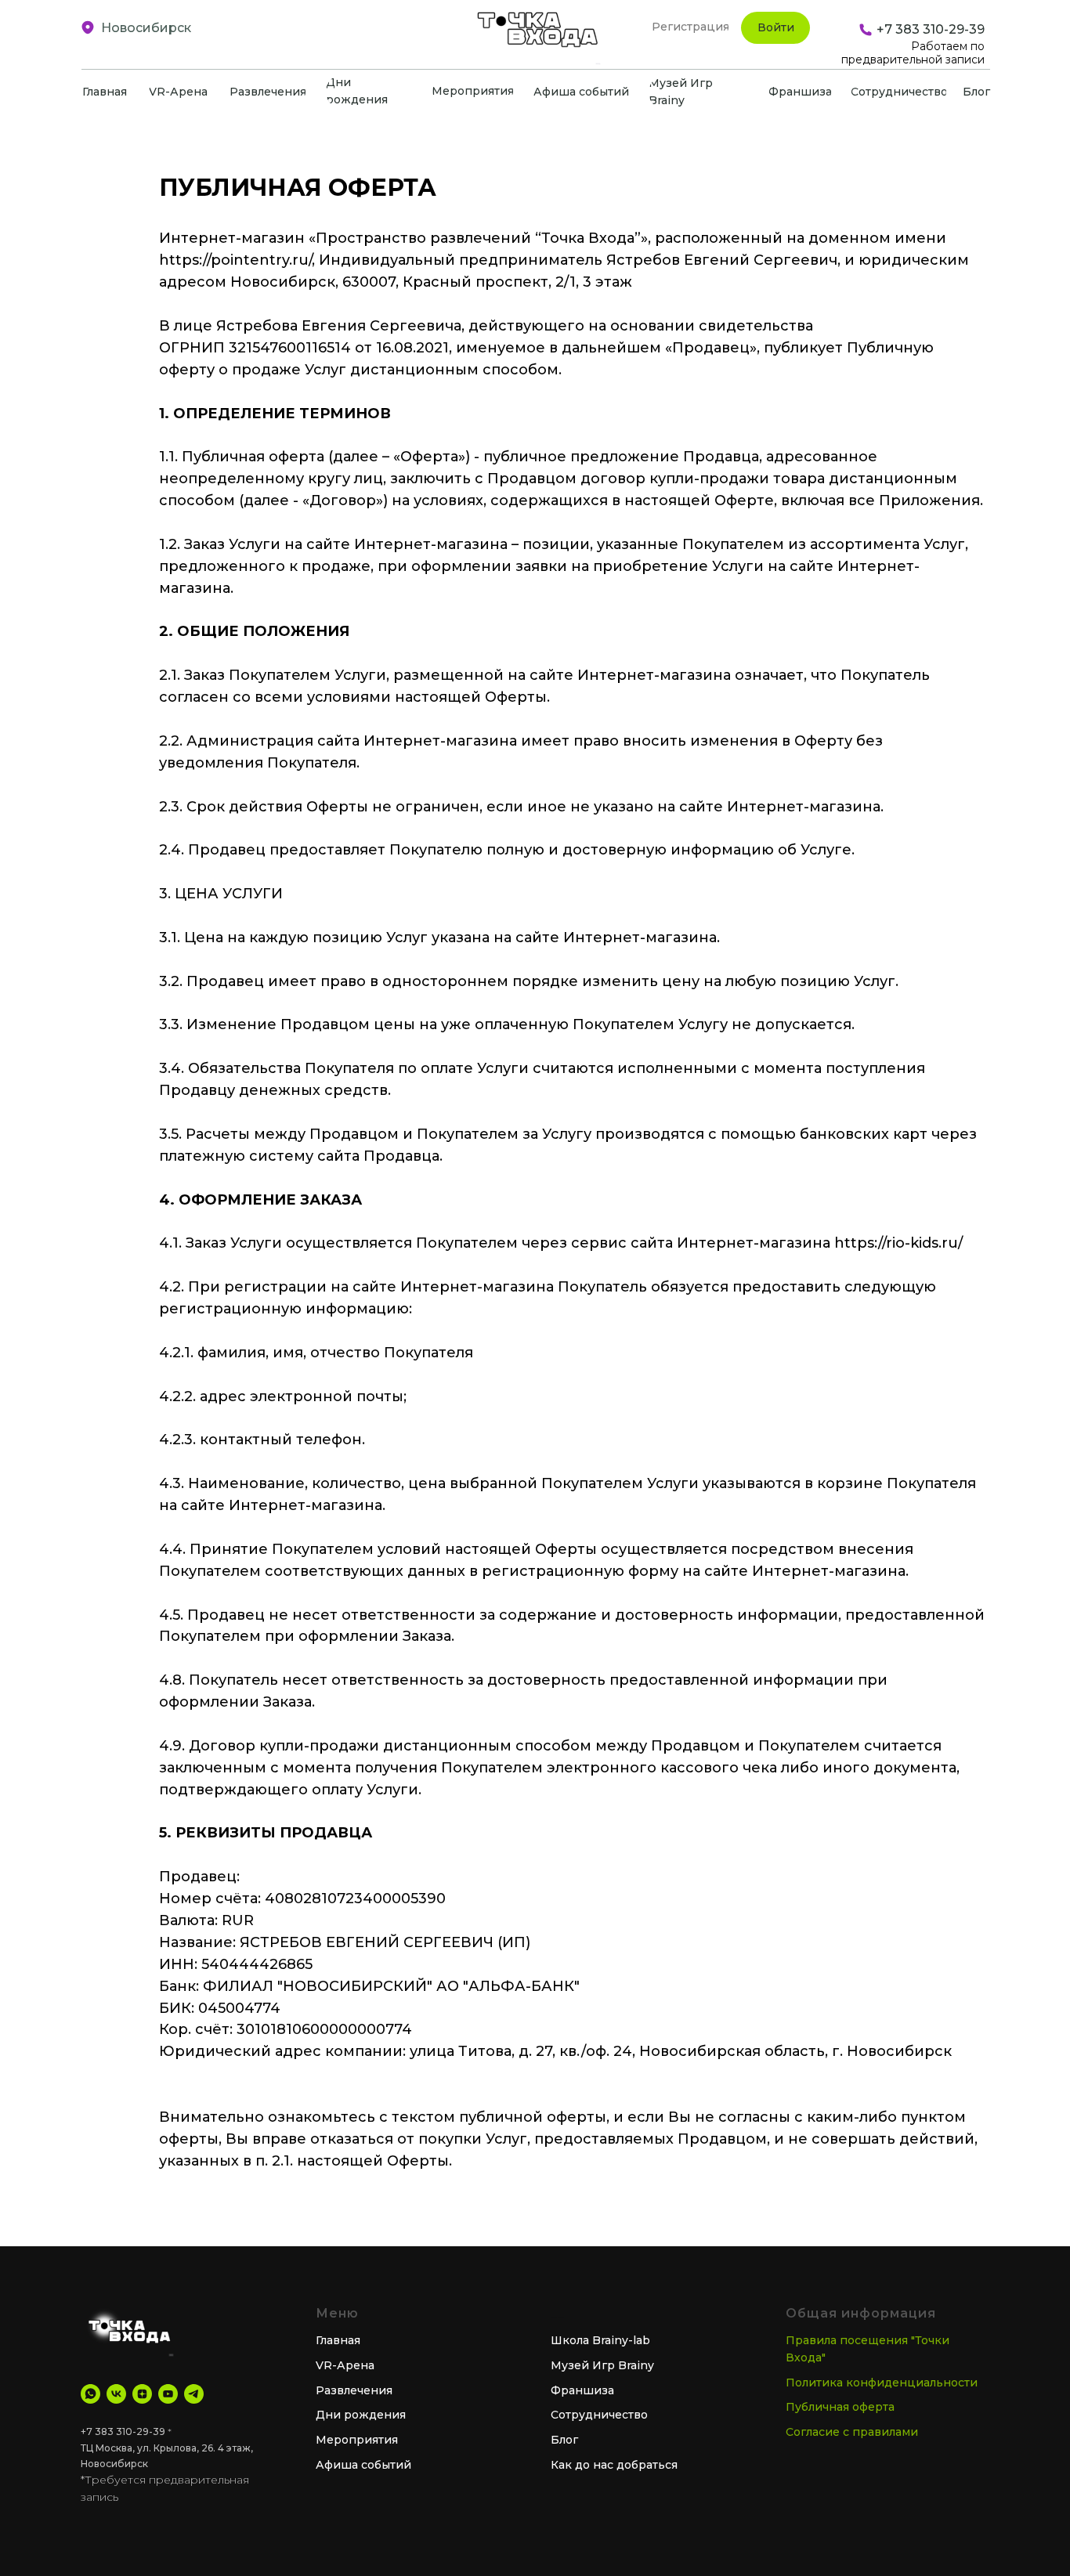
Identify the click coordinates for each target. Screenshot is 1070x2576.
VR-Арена (345, 2365)
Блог (564, 2440)
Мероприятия (357, 2440)
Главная (338, 2340)
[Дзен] (142, 2394)
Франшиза (582, 2390)
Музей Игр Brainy (602, 2365)
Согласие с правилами (852, 2432)
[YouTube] (168, 2394)
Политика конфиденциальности (882, 2383)
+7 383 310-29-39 (123, 2431)
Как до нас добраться (614, 2465)
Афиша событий (363, 2465)
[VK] (116, 2394)
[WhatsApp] (90, 2394)
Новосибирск (146, 28)
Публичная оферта (840, 2407)
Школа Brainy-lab (600, 2340)
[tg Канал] (194, 2394)
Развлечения (354, 2390)
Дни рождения (361, 2415)
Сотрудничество (599, 2415)
